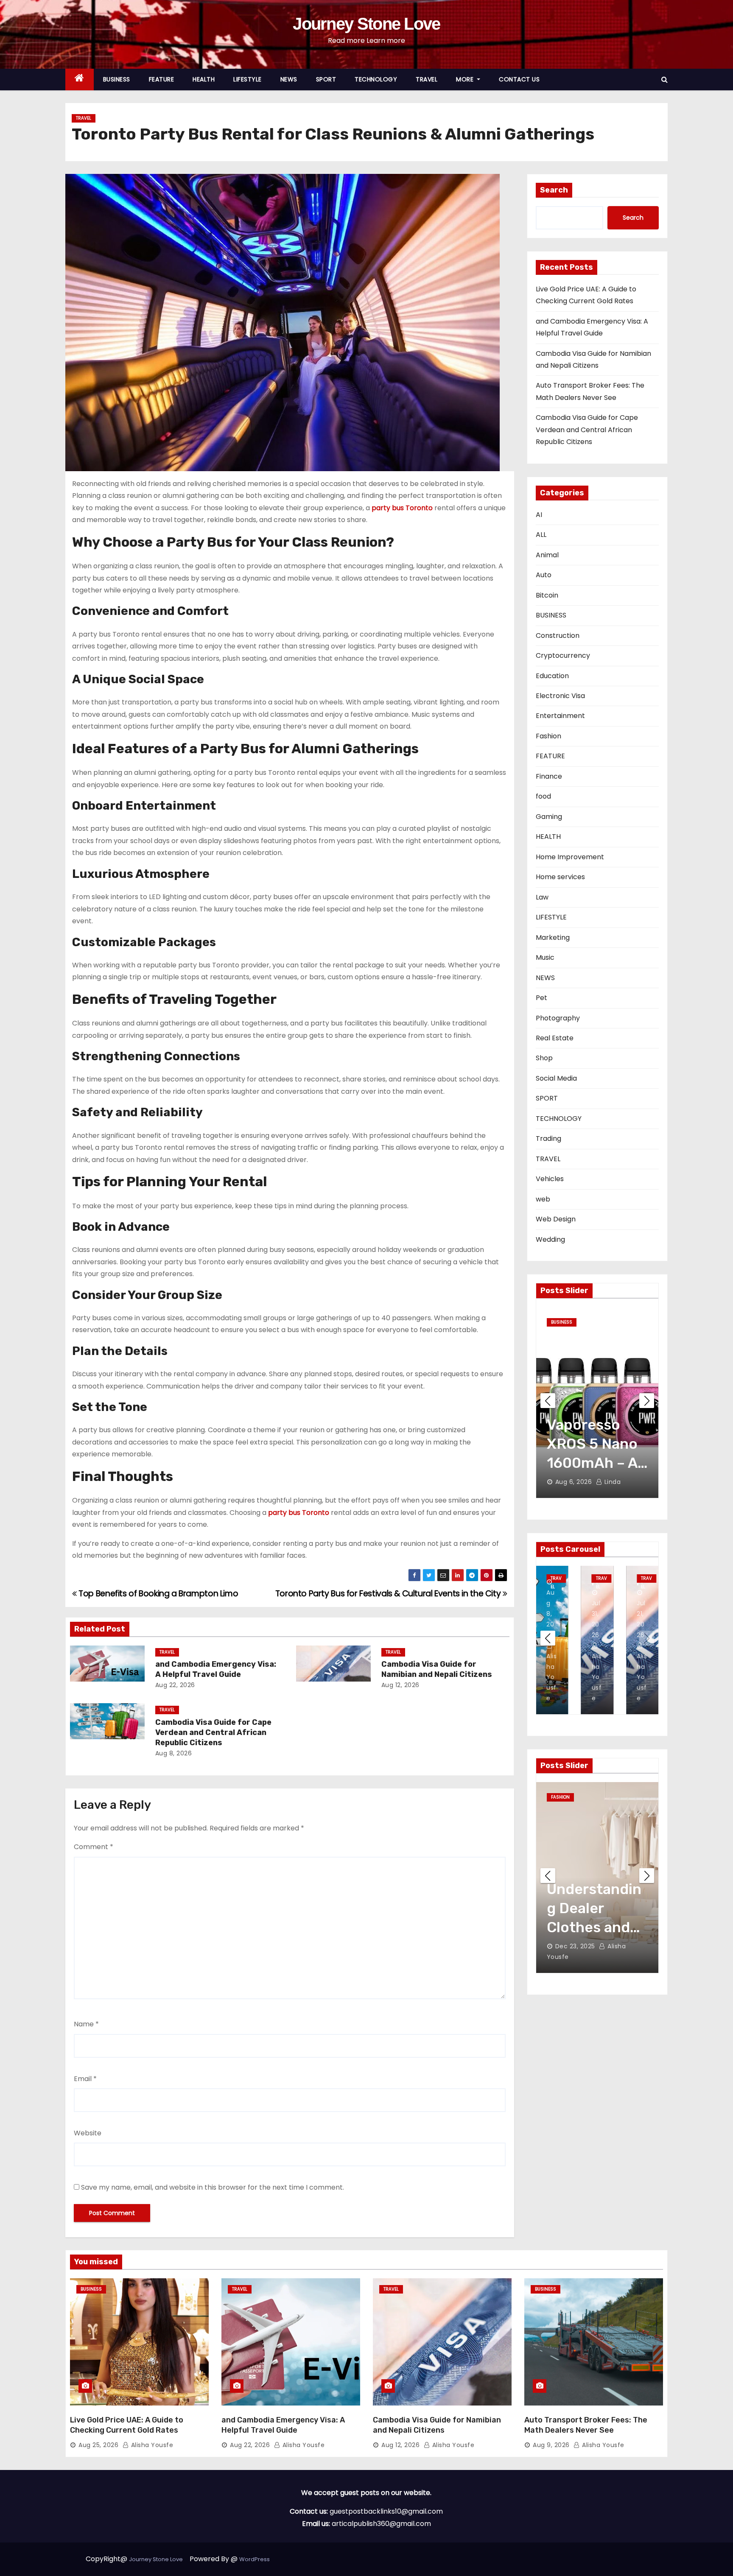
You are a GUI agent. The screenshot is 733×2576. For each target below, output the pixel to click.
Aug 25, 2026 (98, 2445)
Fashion (548, 736)
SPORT (326, 79)
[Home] (80, 80)
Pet (541, 998)
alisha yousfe (622, 1482)
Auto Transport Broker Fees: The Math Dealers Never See (586, 2425)
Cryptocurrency (563, 655)
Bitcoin (547, 595)
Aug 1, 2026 (573, 1482)
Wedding (550, 1239)
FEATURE (162, 79)
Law (542, 897)
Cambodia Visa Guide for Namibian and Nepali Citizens (437, 1669)
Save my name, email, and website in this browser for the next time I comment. (213, 2187)
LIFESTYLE (248, 79)
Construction (558, 636)
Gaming (549, 817)
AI (539, 515)
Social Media (556, 1078)
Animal (547, 555)
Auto (544, 575)
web (543, 1199)
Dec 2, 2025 (574, 1957)
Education (552, 676)
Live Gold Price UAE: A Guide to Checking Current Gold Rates (127, 2425)
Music (545, 957)
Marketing (553, 937)
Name (86, 2024)
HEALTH (204, 79)
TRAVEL (427, 79)
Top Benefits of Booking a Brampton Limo (157, 1594)
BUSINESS (117, 79)
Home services (560, 877)
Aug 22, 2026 (175, 1685)
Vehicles (550, 1179)
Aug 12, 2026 (400, 1685)
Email (85, 2079)
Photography (558, 1018)
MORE (466, 79)
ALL (541, 535)
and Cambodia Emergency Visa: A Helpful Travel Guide (216, 1669)
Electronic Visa (560, 696)
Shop (544, 1058)
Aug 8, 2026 (174, 1753)
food (543, 796)
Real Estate (555, 1038)
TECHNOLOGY (376, 79)
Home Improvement (570, 857)
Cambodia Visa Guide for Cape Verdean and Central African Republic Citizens (213, 1732)
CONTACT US (519, 79)
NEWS (289, 79)
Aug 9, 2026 (551, 2445)
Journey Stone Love (366, 24)
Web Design (556, 1219)
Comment (94, 1847)
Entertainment (560, 716)
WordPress (255, 2559)
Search (554, 190)
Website (88, 2133)
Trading (548, 1139)
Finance (549, 776)
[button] (664, 80)
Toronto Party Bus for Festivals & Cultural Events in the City (389, 1594)
